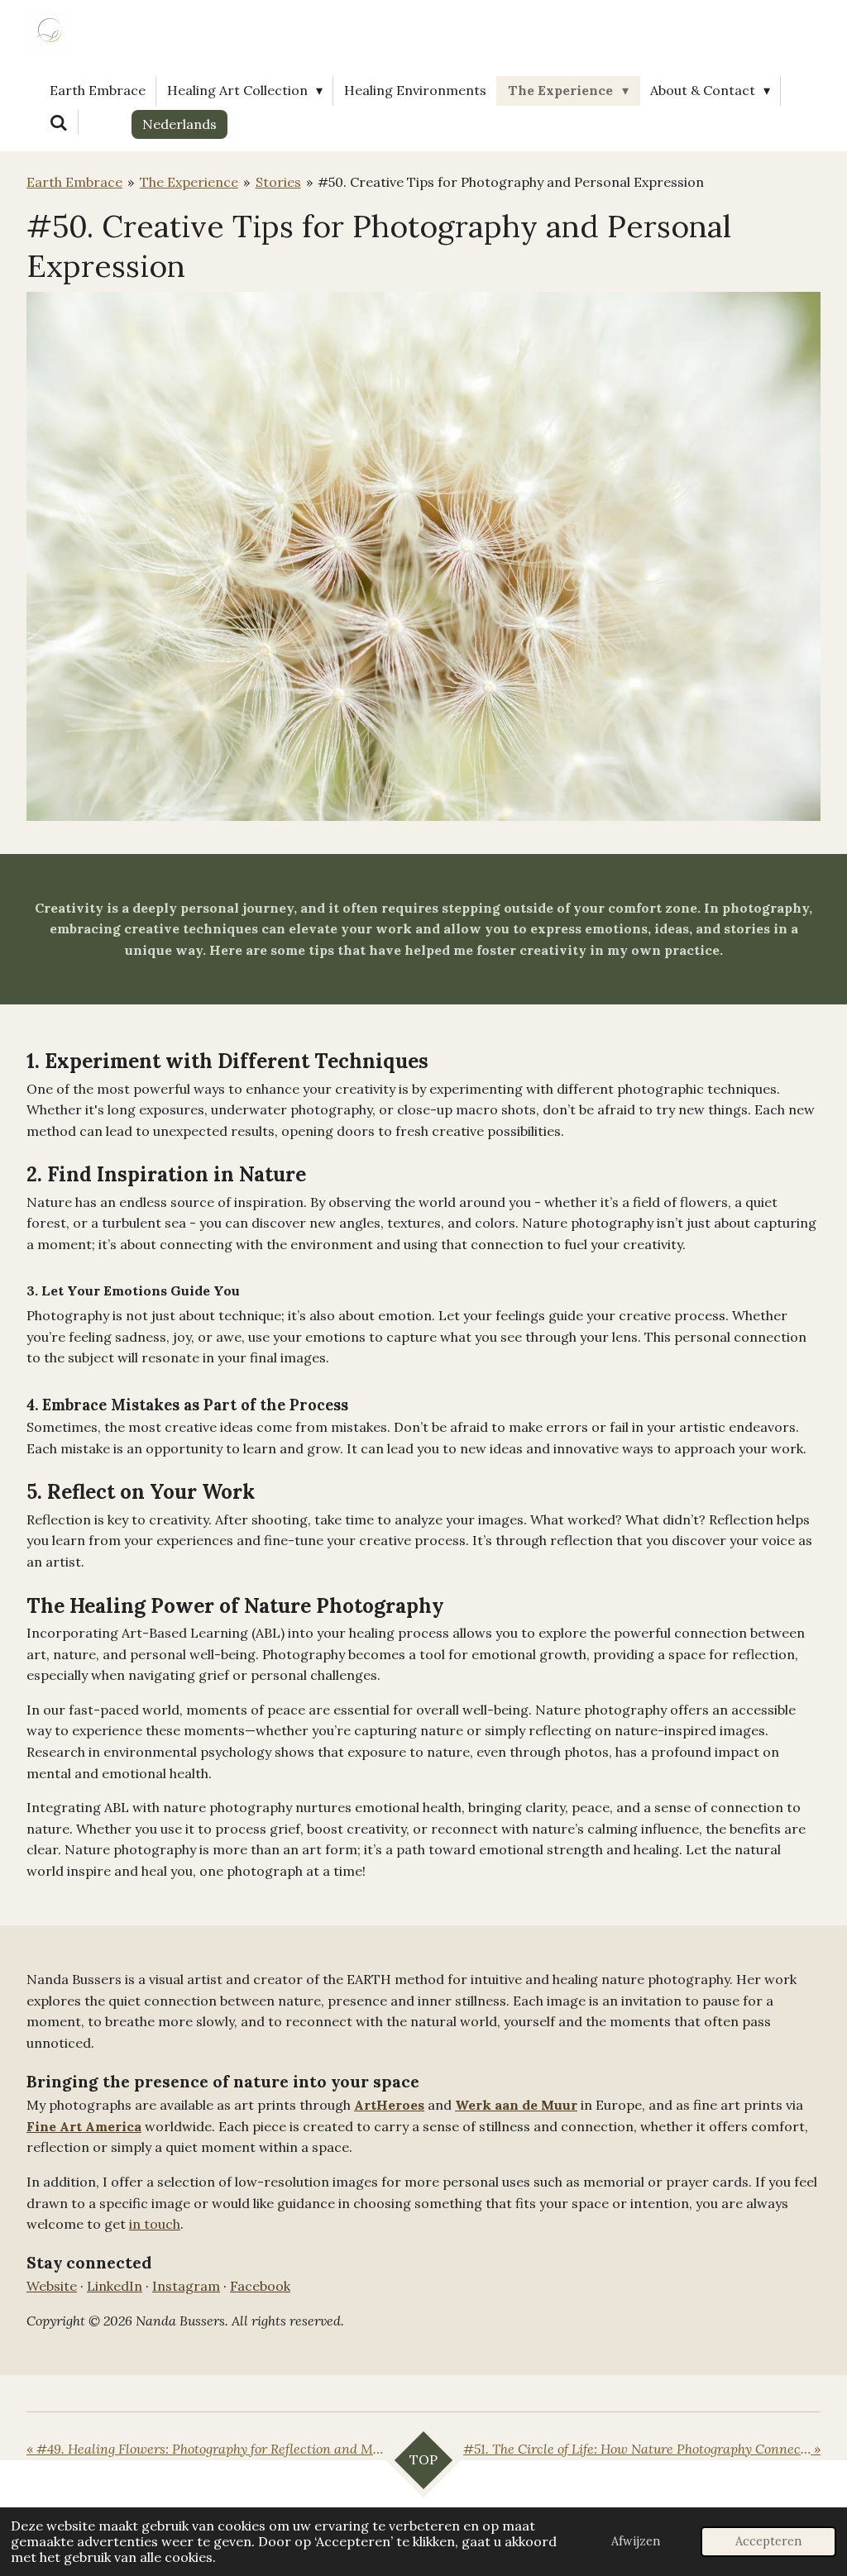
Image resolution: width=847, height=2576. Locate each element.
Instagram (186, 2286)
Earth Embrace (74, 182)
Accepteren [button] (768, 2541)
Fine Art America (84, 2126)
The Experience (189, 182)
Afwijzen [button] (636, 2541)
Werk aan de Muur (516, 2105)
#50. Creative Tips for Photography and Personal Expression (511, 182)
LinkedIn (115, 2286)
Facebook (260, 2286)
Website (52, 2286)
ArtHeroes (389, 2105)
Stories (278, 182)
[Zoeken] (59, 122)
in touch (155, 2224)
